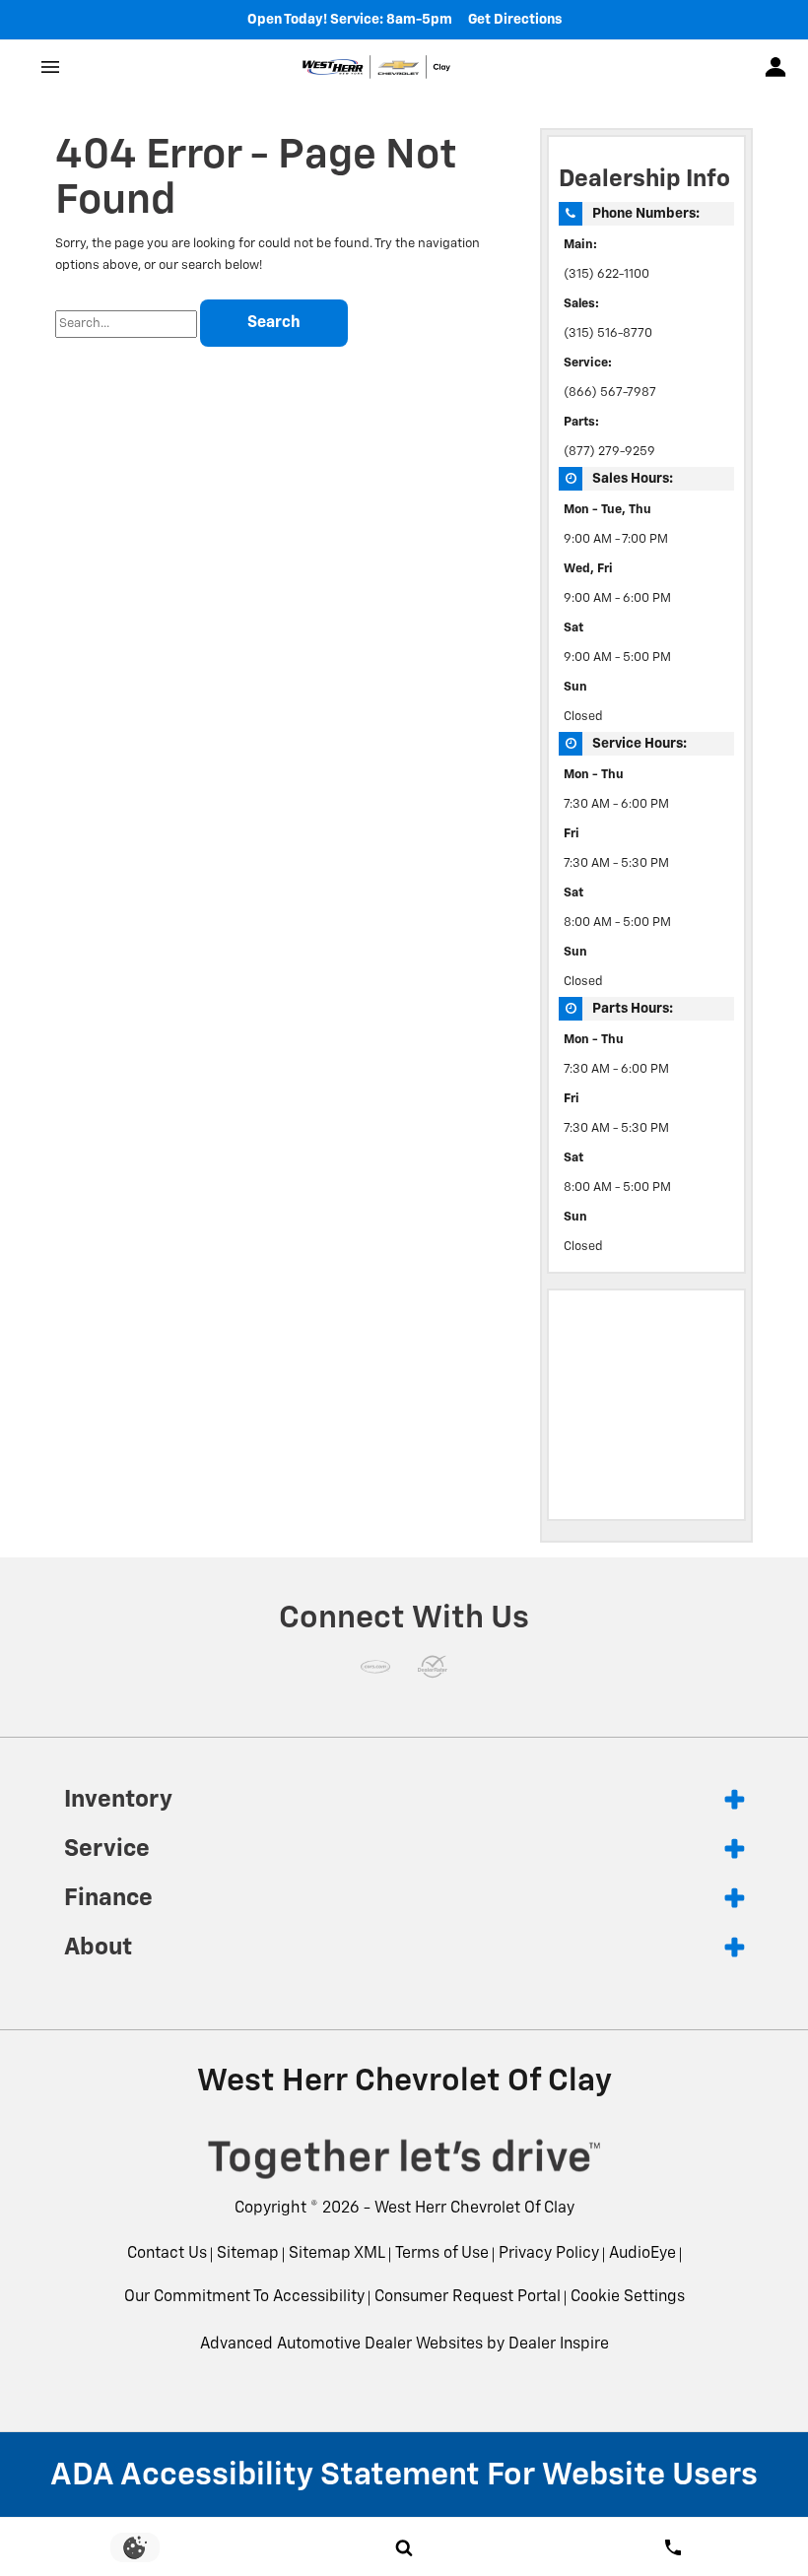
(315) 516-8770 (608, 333)
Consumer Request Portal (468, 2297)
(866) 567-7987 (610, 393)
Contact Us (167, 2254)
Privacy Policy (549, 2254)
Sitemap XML (337, 2254)
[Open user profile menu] (775, 67)
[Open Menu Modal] (51, 67)
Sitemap (248, 2254)
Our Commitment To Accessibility (244, 2297)
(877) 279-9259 (609, 452)
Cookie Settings (628, 2297)
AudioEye (642, 2254)
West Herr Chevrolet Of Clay (474, 2209)
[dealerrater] (433, 1667)
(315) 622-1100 (606, 274)
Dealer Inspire (559, 2345)
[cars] (375, 1667)
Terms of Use (442, 2254)
